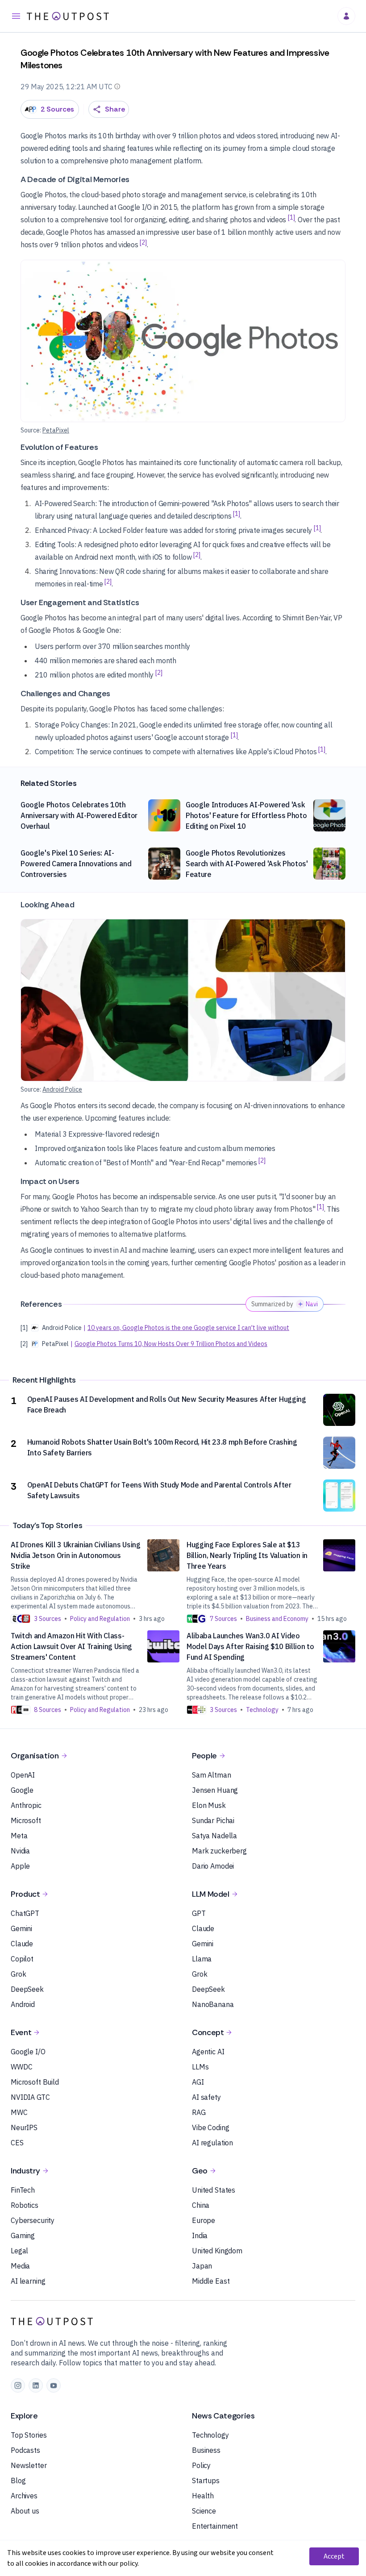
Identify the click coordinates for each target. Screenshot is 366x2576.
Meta (19, 1836)
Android (23, 2004)
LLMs (200, 2067)
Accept (334, 2556)
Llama (202, 1959)
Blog (18, 2480)
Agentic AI (208, 2052)
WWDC (21, 2067)
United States (214, 2190)
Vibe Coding (210, 2127)
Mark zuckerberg (219, 1851)
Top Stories (29, 2435)
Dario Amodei (213, 1866)
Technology (210, 2435)
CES (17, 2143)
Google (22, 1790)
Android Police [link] (62, 1089)
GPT (199, 1913)
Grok (18, 1974)
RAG (199, 2112)
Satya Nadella (214, 1836)
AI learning (28, 2281)
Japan (202, 2266)
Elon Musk (209, 1805)
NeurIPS (24, 2127)
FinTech (23, 2190)
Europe (204, 2220)
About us (25, 2511)
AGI (198, 2082)
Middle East (211, 2281)
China (201, 2205)
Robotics (25, 2205)
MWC (19, 2112)
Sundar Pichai (213, 1820)
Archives (24, 2496)
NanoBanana (213, 2004)
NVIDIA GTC (30, 2097)
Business (206, 2450)
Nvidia (20, 1851)
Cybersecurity (33, 2220)
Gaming (23, 2235)
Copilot (22, 1959)
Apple (20, 1866)
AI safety (206, 2097)
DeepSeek (27, 1989)
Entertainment (215, 2526)
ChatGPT (25, 1913)
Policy (201, 2465)
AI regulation (212, 2143)
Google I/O (28, 2052)
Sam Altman (212, 1775)
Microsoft (26, 1820)
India (200, 2235)
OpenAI (23, 1775)
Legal (19, 2251)
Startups (206, 2480)
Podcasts (25, 2450)
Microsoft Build (35, 2082)
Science (204, 2511)
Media (20, 2266)
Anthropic (26, 1805)
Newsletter (29, 2465)
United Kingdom (217, 2251)
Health (203, 2496)
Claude (22, 1944)
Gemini (21, 1928)
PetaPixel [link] (56, 430)
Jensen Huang (215, 1790)
